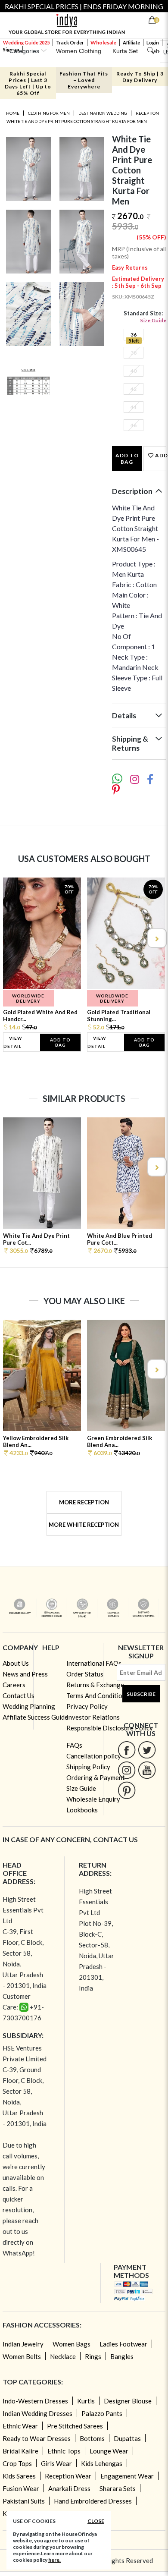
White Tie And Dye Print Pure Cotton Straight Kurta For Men (77, 121)
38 (134, 353)
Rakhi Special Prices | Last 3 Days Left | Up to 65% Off (28, 83)
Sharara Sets (118, 2488)
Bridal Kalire (20, 2451)
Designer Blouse (128, 2401)
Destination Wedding (103, 113)
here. (54, 2560)
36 (134, 335)
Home (13, 113)
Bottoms (92, 2438)
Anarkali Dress (69, 2488)
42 (134, 389)
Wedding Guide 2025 (26, 42)
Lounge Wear (109, 2451)
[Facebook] (127, 1750)
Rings (93, 2356)
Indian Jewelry (23, 2344)
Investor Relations (93, 1717)
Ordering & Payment (96, 1777)
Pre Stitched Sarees (75, 2426)
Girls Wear (56, 2463)
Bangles (122, 2356)
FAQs (74, 1745)
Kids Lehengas (102, 2463)
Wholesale (103, 42)
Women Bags (72, 2344)
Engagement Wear (127, 2476)
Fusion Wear (21, 2488)
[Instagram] (127, 1770)
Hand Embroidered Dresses (93, 2501)
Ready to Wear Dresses (37, 2438)
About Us (16, 1663)
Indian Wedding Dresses (37, 2413)
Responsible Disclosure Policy (110, 1728)
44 (134, 407)
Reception (147, 113)
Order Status (85, 1674)
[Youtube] (147, 1770)
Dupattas (127, 2438)
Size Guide (153, 320)
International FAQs (94, 1663)
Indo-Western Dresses (35, 2401)
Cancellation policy (94, 1756)
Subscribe (141, 1694)
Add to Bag (127, 459)
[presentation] (12, 938)
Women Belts (22, 2356)
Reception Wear (68, 2476)
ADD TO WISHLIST (160, 455)
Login (153, 42)
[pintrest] (127, 1790)
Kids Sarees (19, 2476)
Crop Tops (17, 2463)
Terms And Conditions (98, 1695)
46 (134, 425)
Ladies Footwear (123, 2344)
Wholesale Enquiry (93, 1799)
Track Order (70, 42)
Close (96, 2521)
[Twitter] (147, 1750)
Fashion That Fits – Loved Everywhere (84, 80)
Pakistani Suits (24, 2501)
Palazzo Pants (102, 2413)
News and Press (25, 1674)
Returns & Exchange (95, 1685)
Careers (14, 1685)
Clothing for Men (49, 113)
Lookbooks (82, 1810)
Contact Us (19, 1695)
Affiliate (131, 42)
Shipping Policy (88, 1767)
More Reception (84, 1502)
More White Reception (84, 1525)
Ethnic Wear (20, 2426)
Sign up (11, 49)
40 (134, 371)
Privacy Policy (87, 1706)
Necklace (63, 2356)
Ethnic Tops (64, 2451)
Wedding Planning (29, 1706)
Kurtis (86, 2401)
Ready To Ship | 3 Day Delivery (140, 77)
